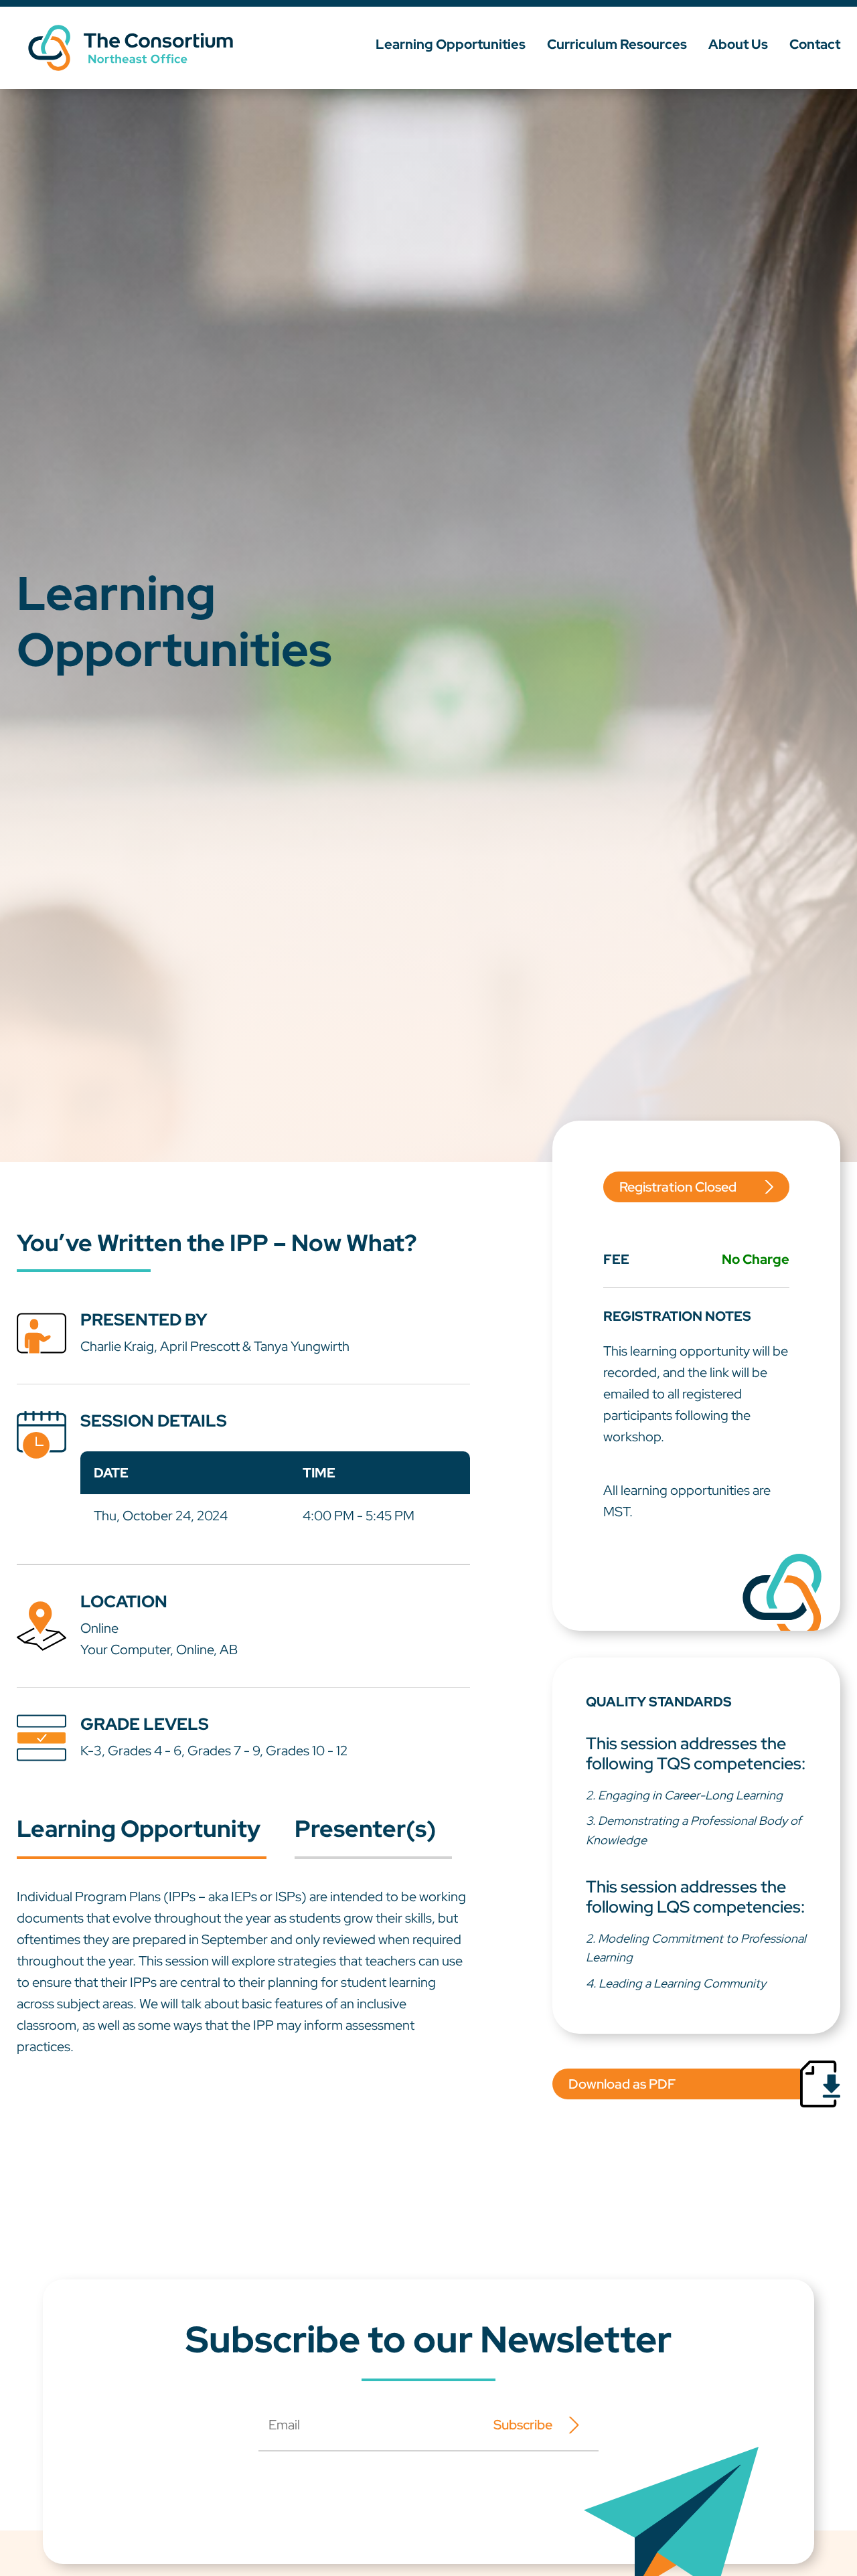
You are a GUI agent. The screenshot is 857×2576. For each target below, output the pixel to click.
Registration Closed (678, 1187)
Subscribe (523, 2425)
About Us (738, 44)
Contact (815, 44)
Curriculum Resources (617, 44)
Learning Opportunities (451, 44)
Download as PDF (622, 2084)
